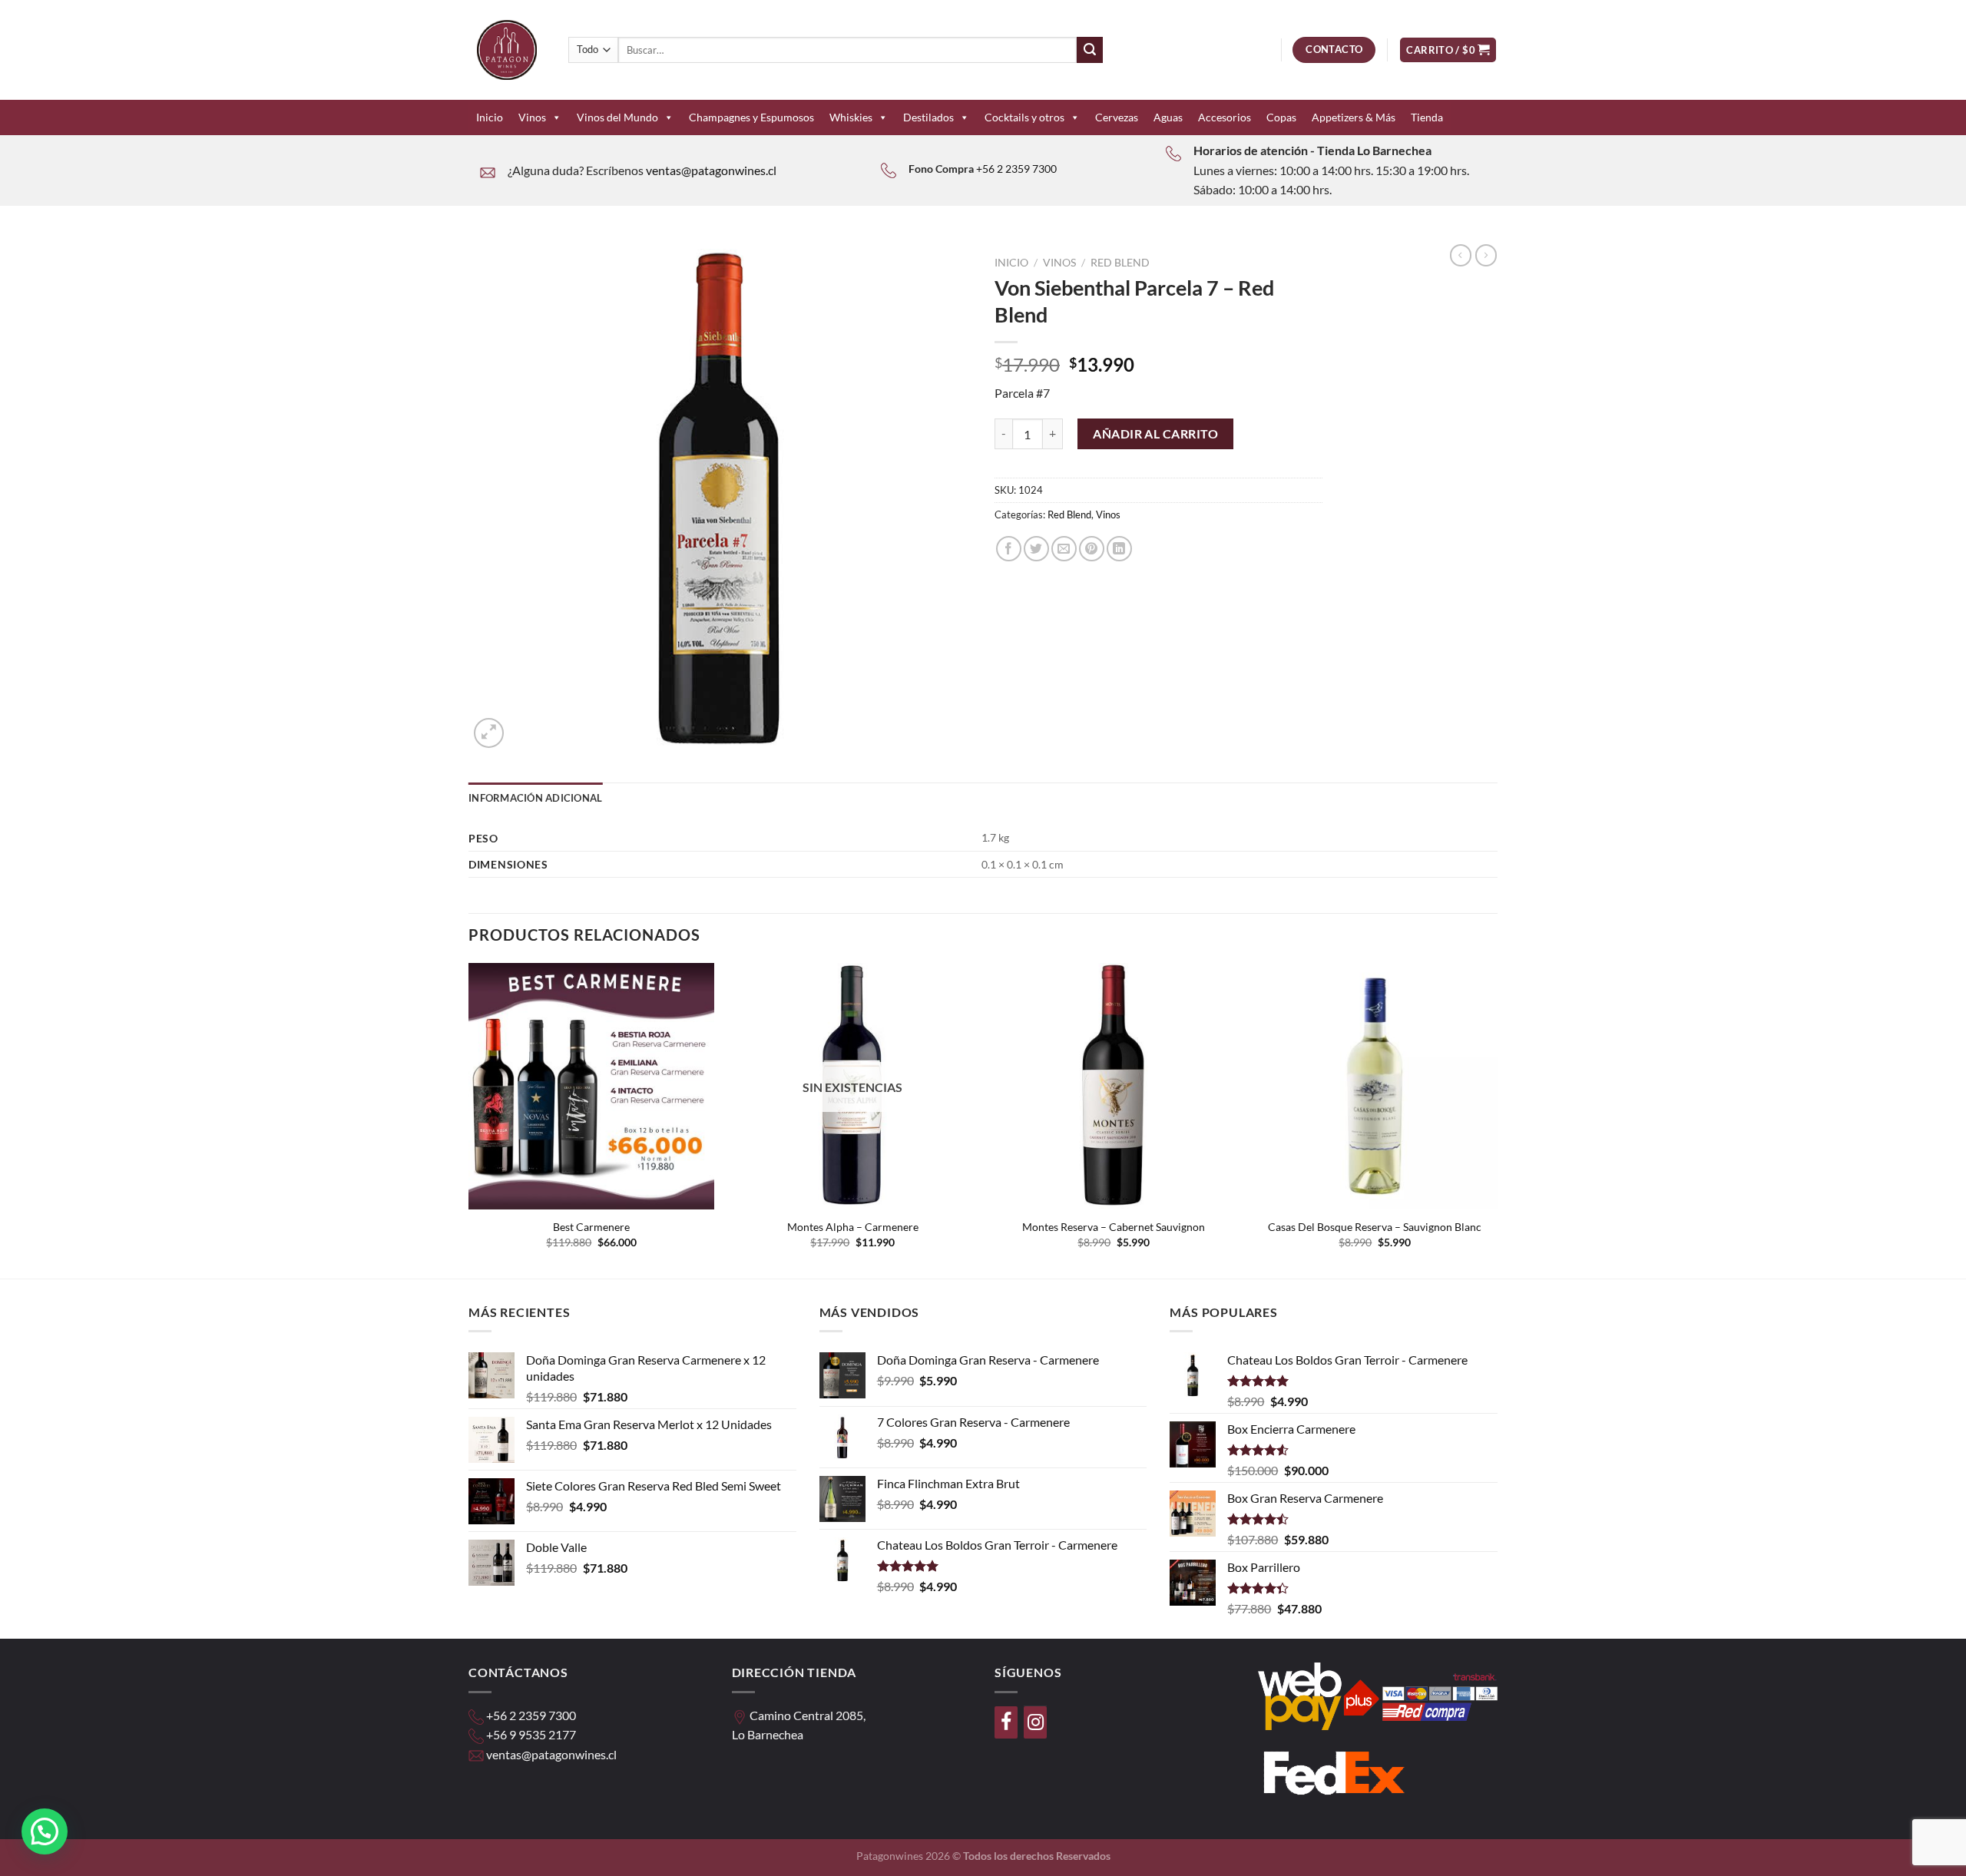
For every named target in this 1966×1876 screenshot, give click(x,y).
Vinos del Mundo (617, 117)
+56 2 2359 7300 (1016, 169)
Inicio (490, 117)
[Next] (1497, 1119)
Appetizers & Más (1354, 117)
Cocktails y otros (1024, 117)
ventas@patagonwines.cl (711, 170)
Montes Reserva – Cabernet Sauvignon (1114, 1227)
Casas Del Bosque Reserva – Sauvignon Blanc (1375, 1227)
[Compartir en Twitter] (1036, 549)
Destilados (928, 117)
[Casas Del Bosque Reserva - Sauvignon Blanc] (1375, 1086)
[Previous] (469, 1119)
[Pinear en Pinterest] (1092, 549)
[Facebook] (1006, 1722)
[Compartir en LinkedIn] (1119, 549)
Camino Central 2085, (808, 1715)
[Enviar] (1090, 50)
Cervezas (1117, 117)
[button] (45, 1831)
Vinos (532, 117)
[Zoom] (489, 733)
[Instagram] (1035, 1722)
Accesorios (1225, 117)
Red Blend (1120, 263)
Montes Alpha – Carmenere (853, 1227)
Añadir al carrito (1155, 433)
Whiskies (851, 117)
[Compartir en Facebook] (1009, 549)
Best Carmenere (591, 1227)
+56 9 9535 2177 (531, 1734)
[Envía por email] (1064, 549)
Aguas (1168, 117)
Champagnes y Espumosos (751, 117)
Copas (1281, 117)
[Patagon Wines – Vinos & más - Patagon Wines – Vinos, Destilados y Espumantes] (507, 50)
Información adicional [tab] (535, 798)
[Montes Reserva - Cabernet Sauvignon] (1114, 1086)
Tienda (1427, 117)
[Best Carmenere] (591, 1086)
